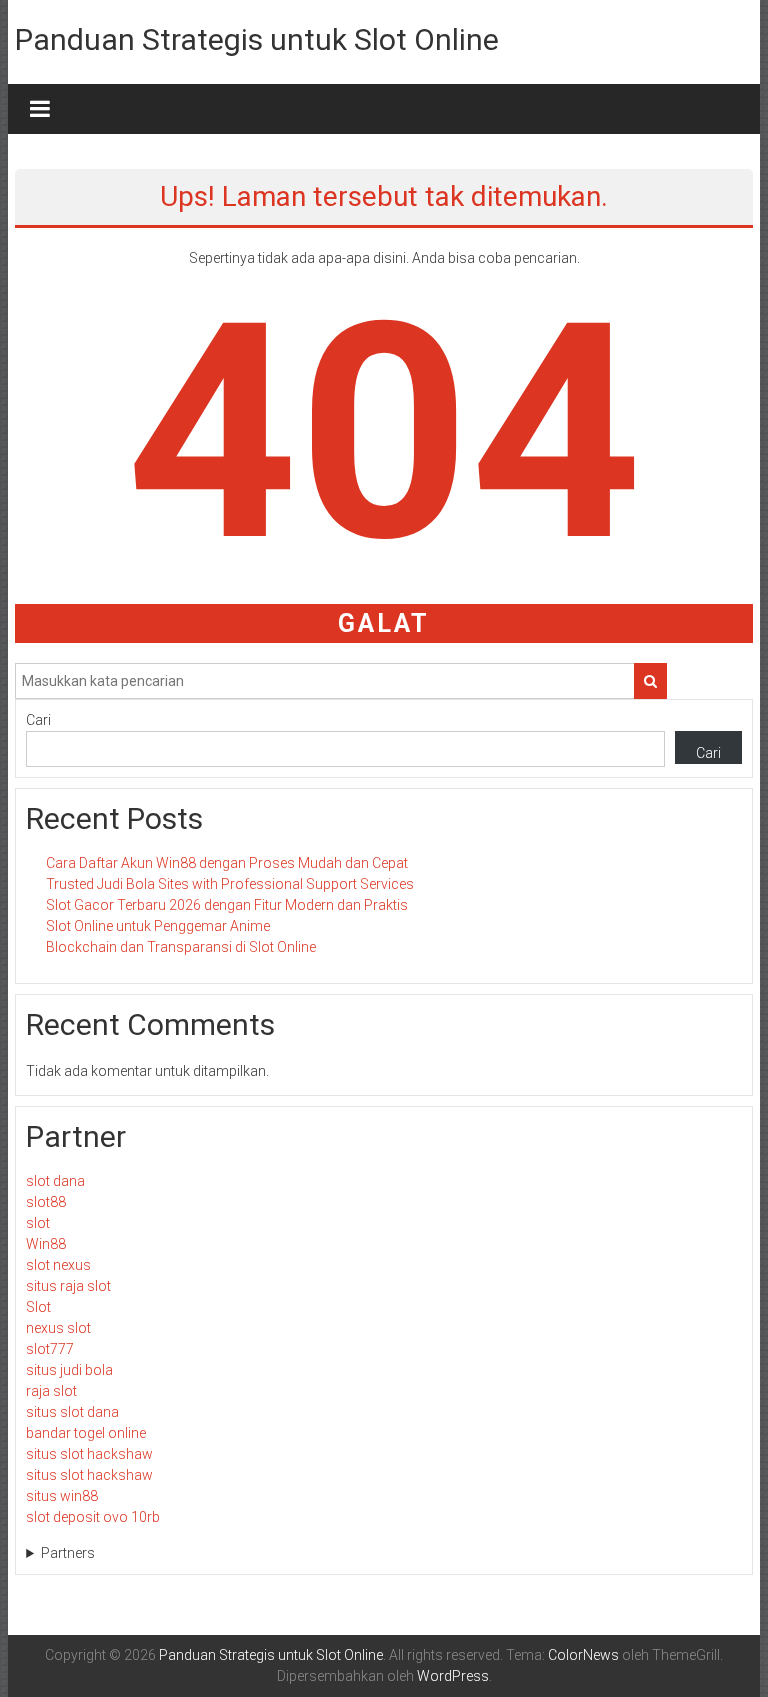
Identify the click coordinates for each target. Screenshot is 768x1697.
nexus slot (58, 1328)
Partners (68, 1553)
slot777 (50, 1349)
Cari (38, 720)
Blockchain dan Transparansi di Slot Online (181, 947)
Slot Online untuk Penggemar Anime (158, 926)
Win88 (46, 1244)
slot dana (55, 1181)
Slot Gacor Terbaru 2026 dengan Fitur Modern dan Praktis (227, 905)
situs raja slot (68, 1286)
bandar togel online (86, 1433)
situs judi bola (69, 1370)
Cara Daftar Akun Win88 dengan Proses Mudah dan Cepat (227, 863)
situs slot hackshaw (89, 1454)
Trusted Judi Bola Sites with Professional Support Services (230, 884)
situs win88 (62, 1496)
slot (38, 1223)
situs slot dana (72, 1412)
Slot (38, 1307)
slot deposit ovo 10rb (93, 1517)
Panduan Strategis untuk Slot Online (257, 39)
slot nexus (58, 1265)
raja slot (51, 1391)
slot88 (46, 1202)
